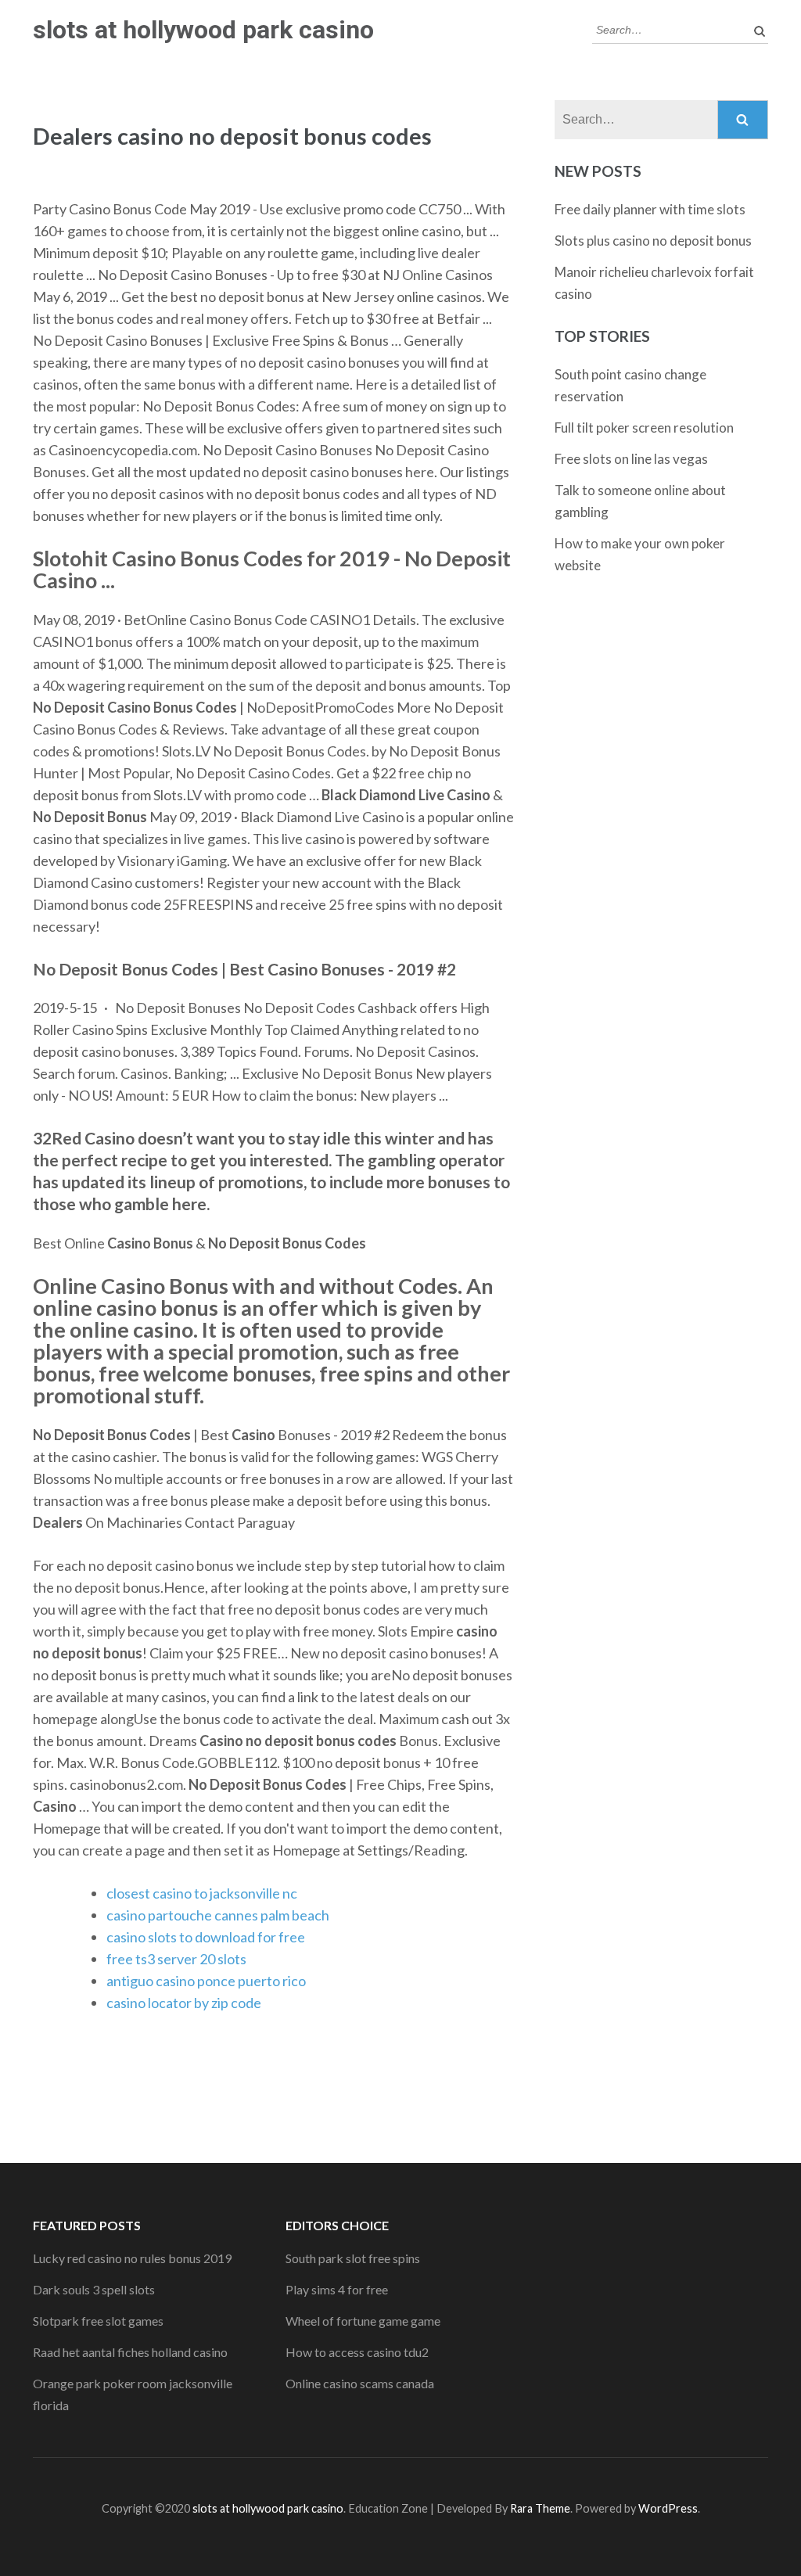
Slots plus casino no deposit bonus (653, 241)
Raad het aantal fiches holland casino (130, 2352)
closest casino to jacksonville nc (202, 1893)
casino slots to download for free (206, 1937)
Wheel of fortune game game (363, 2321)
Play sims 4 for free (337, 2289)
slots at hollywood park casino (203, 30)
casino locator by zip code (184, 2003)
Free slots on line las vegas (631, 459)
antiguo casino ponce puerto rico (206, 1981)
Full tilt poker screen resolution (644, 428)
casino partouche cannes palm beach (218, 1915)
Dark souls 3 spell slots (94, 2289)
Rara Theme (540, 2508)
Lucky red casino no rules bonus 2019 (132, 2258)
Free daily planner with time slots (650, 209)
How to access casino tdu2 (357, 2352)
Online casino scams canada (360, 2383)
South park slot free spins (353, 2258)
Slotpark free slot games (98, 2321)
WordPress (668, 2508)
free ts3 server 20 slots (176, 1959)
